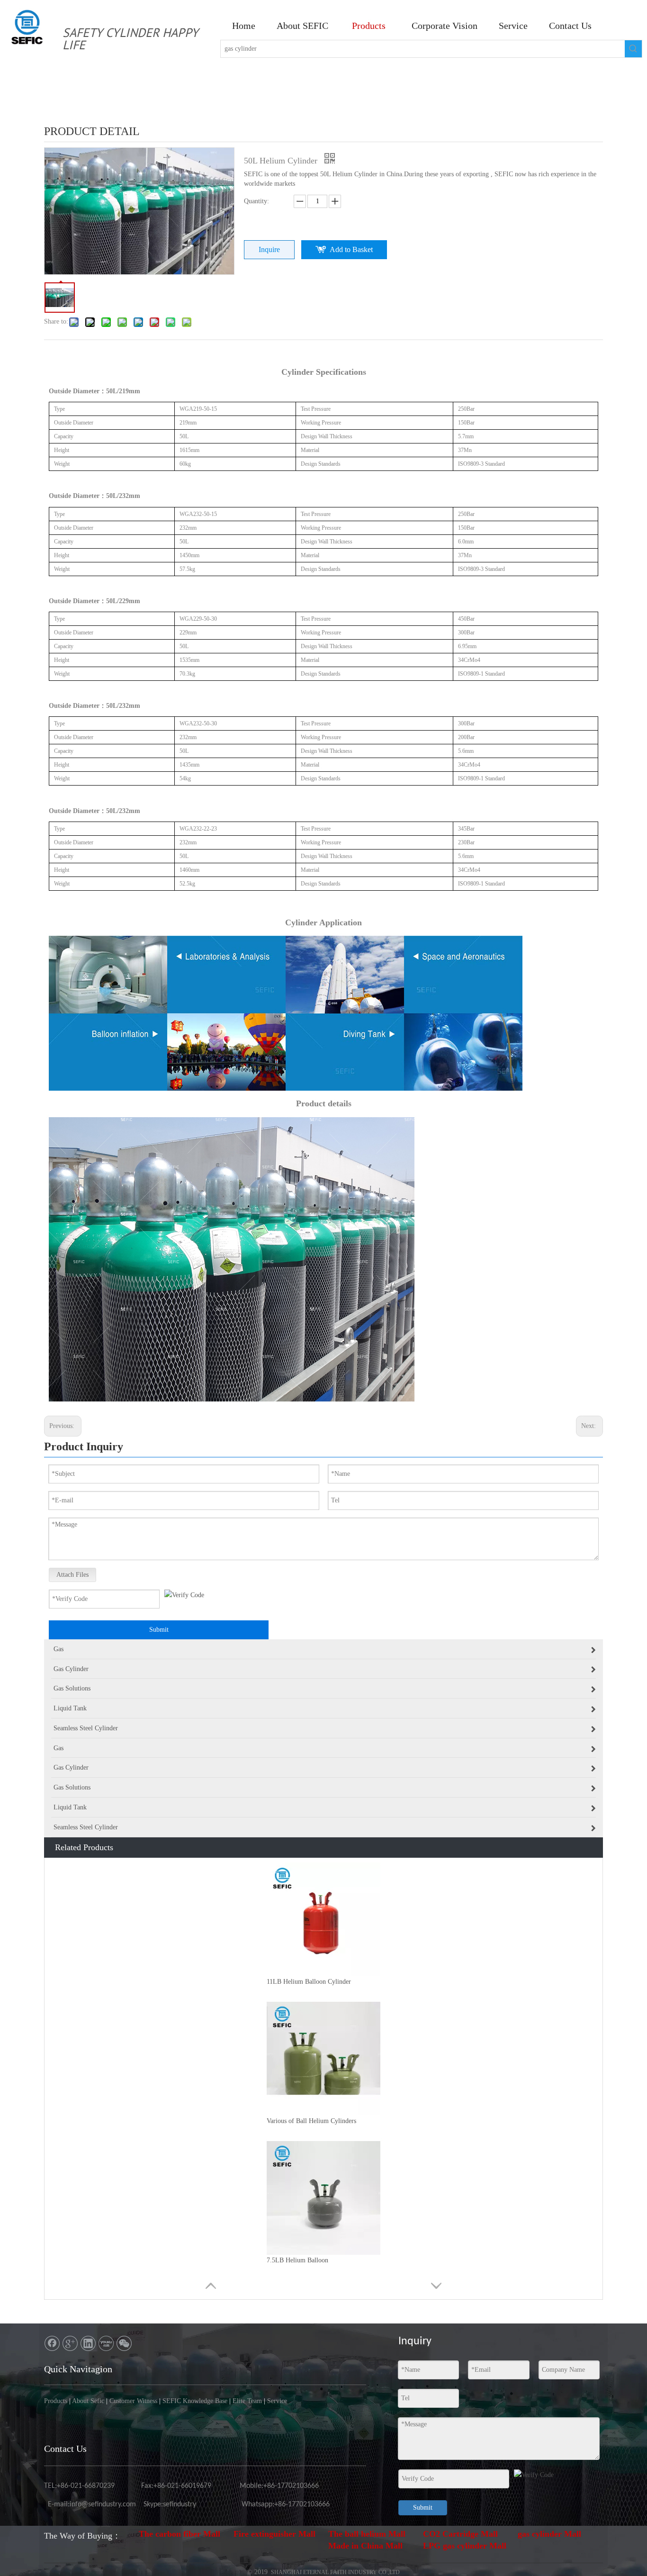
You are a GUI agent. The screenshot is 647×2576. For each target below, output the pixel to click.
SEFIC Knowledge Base (195, 2401)
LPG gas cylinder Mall (465, 2546)
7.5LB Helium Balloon (297, 2260)
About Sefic (88, 2401)
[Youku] (106, 2343)
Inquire (269, 249)
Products (56, 2401)
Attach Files (72, 1575)
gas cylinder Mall (549, 2534)
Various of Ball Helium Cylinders (311, 2121)
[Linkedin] (88, 2343)
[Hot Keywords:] (633, 49)
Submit (159, 1630)
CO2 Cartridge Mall (460, 2534)
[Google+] (70, 2343)
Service (277, 2401)
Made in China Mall (365, 2546)
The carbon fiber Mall (180, 2534)
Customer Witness (133, 2401)
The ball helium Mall (367, 2534)
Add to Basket (351, 249)
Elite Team (247, 2401)
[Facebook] (52, 2343)
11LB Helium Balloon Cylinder (309, 1982)
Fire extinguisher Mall (274, 2534)
